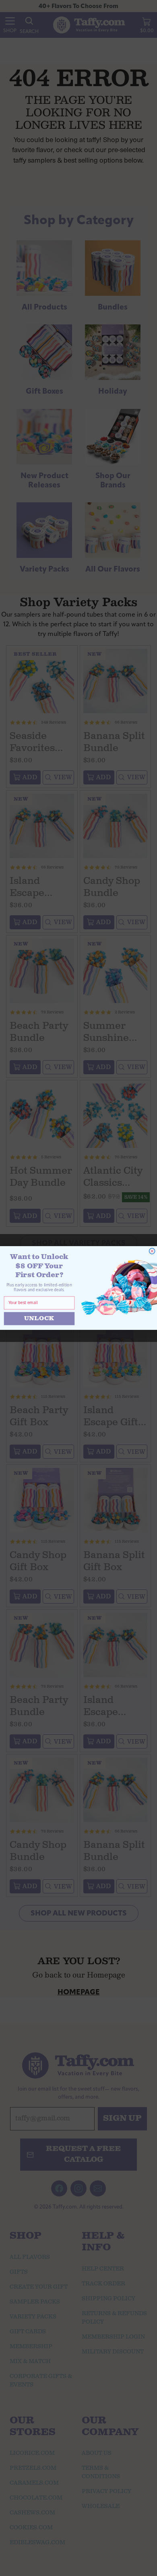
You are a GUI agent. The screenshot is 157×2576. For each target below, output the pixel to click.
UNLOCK (39, 1318)
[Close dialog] (152, 1251)
